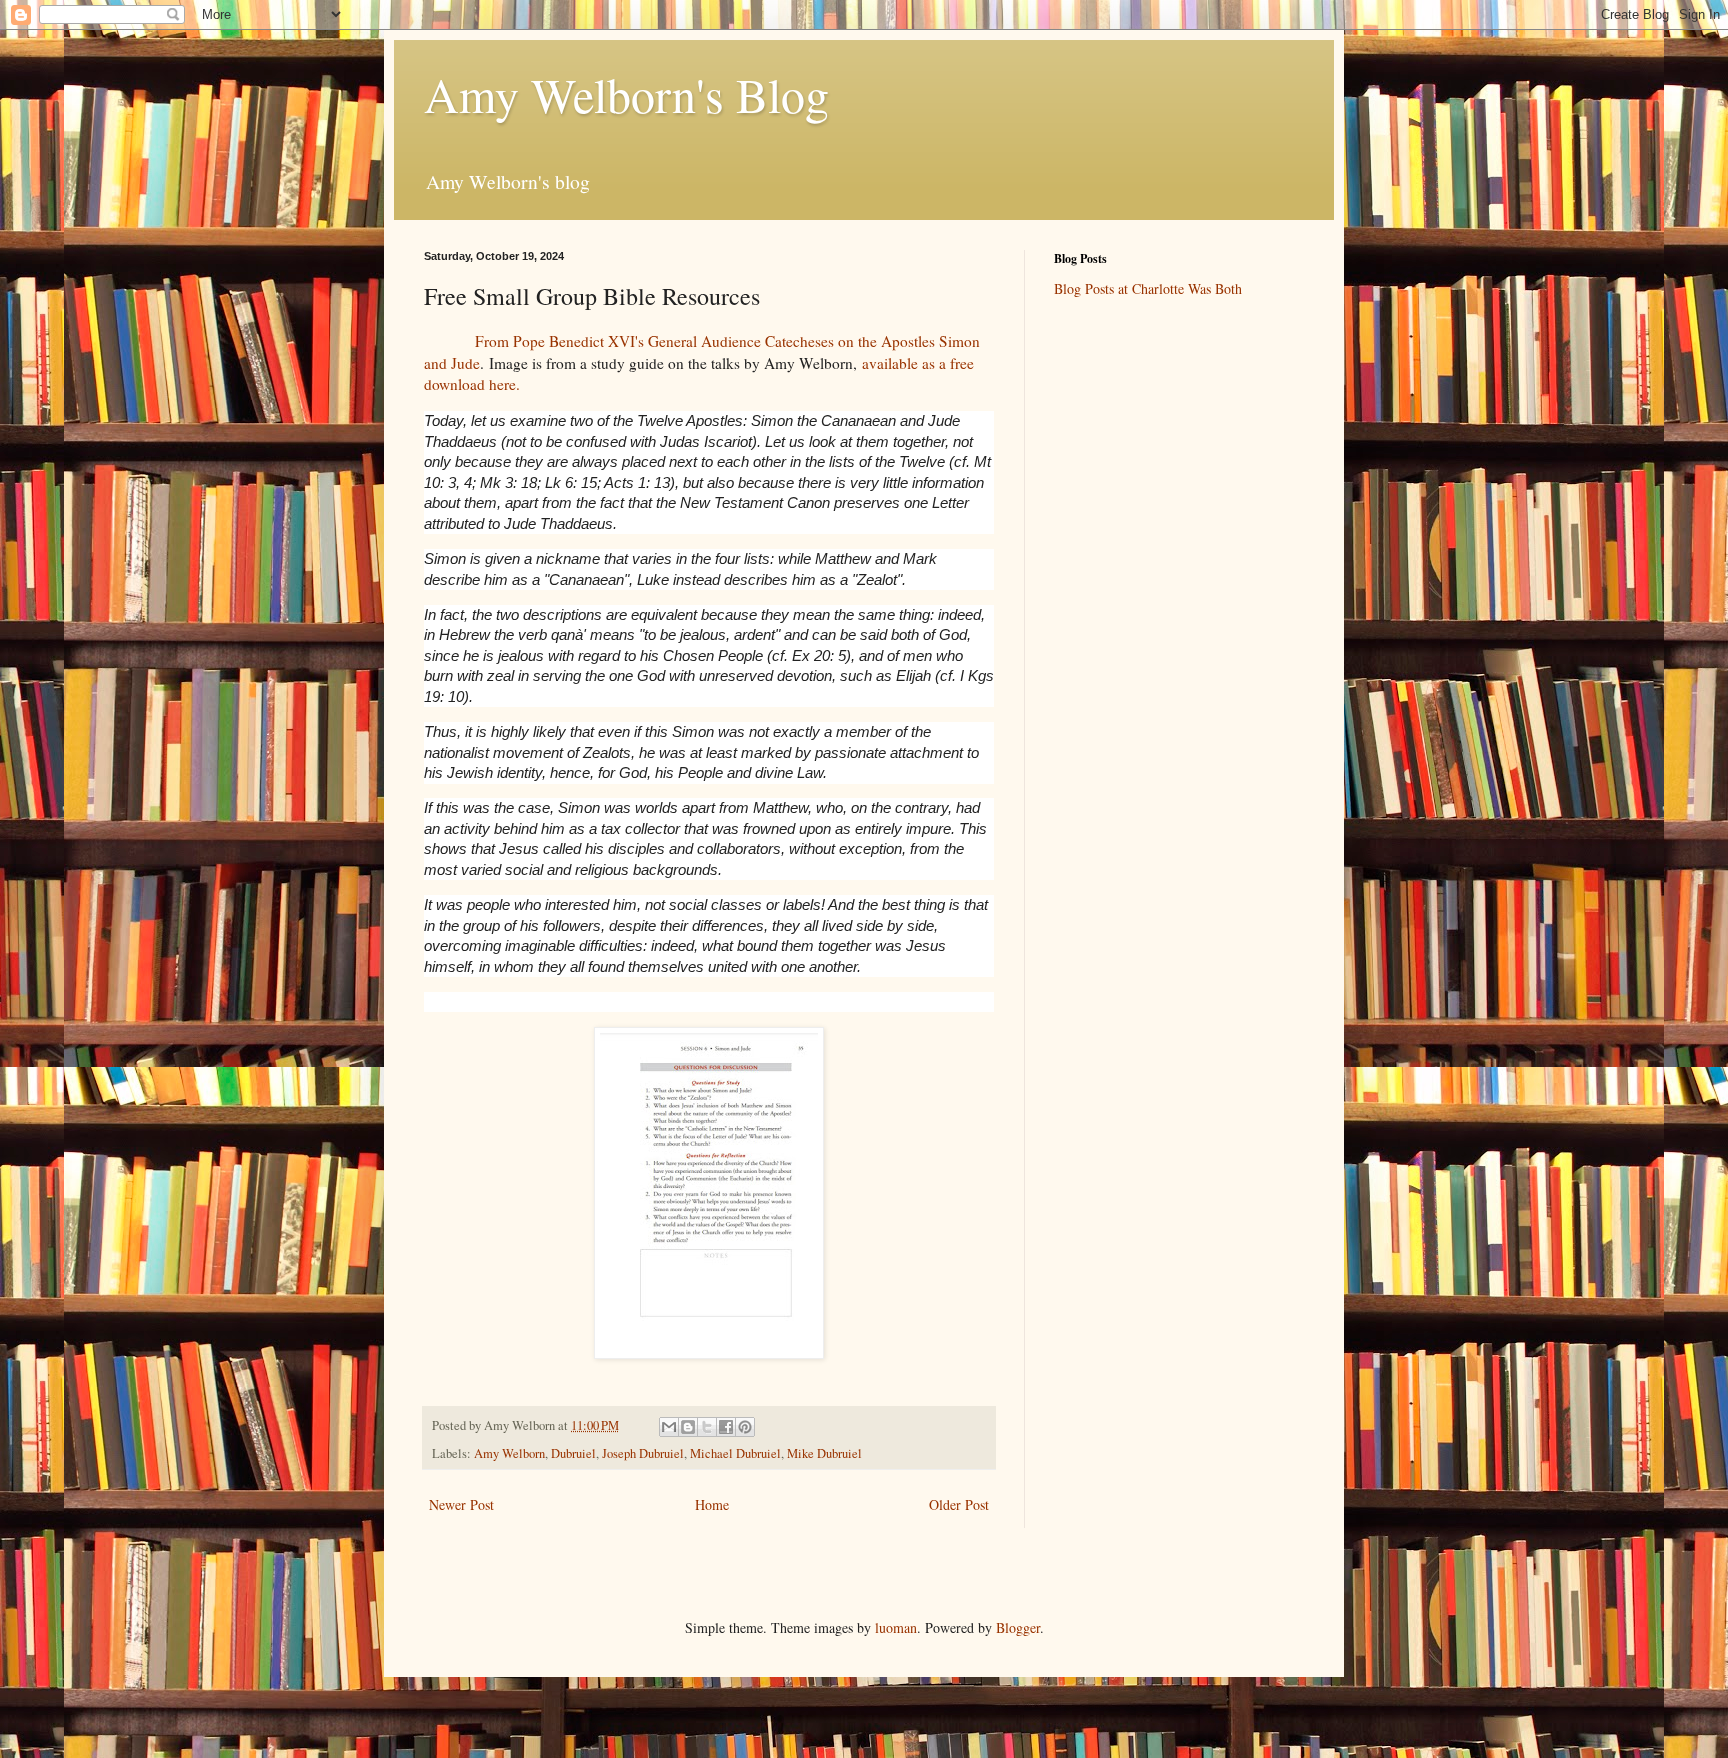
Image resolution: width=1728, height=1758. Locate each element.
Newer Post (461, 1504)
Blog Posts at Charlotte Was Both (1148, 288)
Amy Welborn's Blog (626, 94)
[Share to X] (707, 1427)
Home (712, 1504)
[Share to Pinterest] (745, 1427)
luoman (896, 1627)
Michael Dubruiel (735, 1453)
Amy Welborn (509, 1453)
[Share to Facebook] (726, 1427)
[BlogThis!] (688, 1427)
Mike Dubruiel (824, 1453)
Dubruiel (573, 1453)
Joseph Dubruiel (643, 1453)
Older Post (959, 1504)
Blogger (1018, 1627)
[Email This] (669, 1427)
